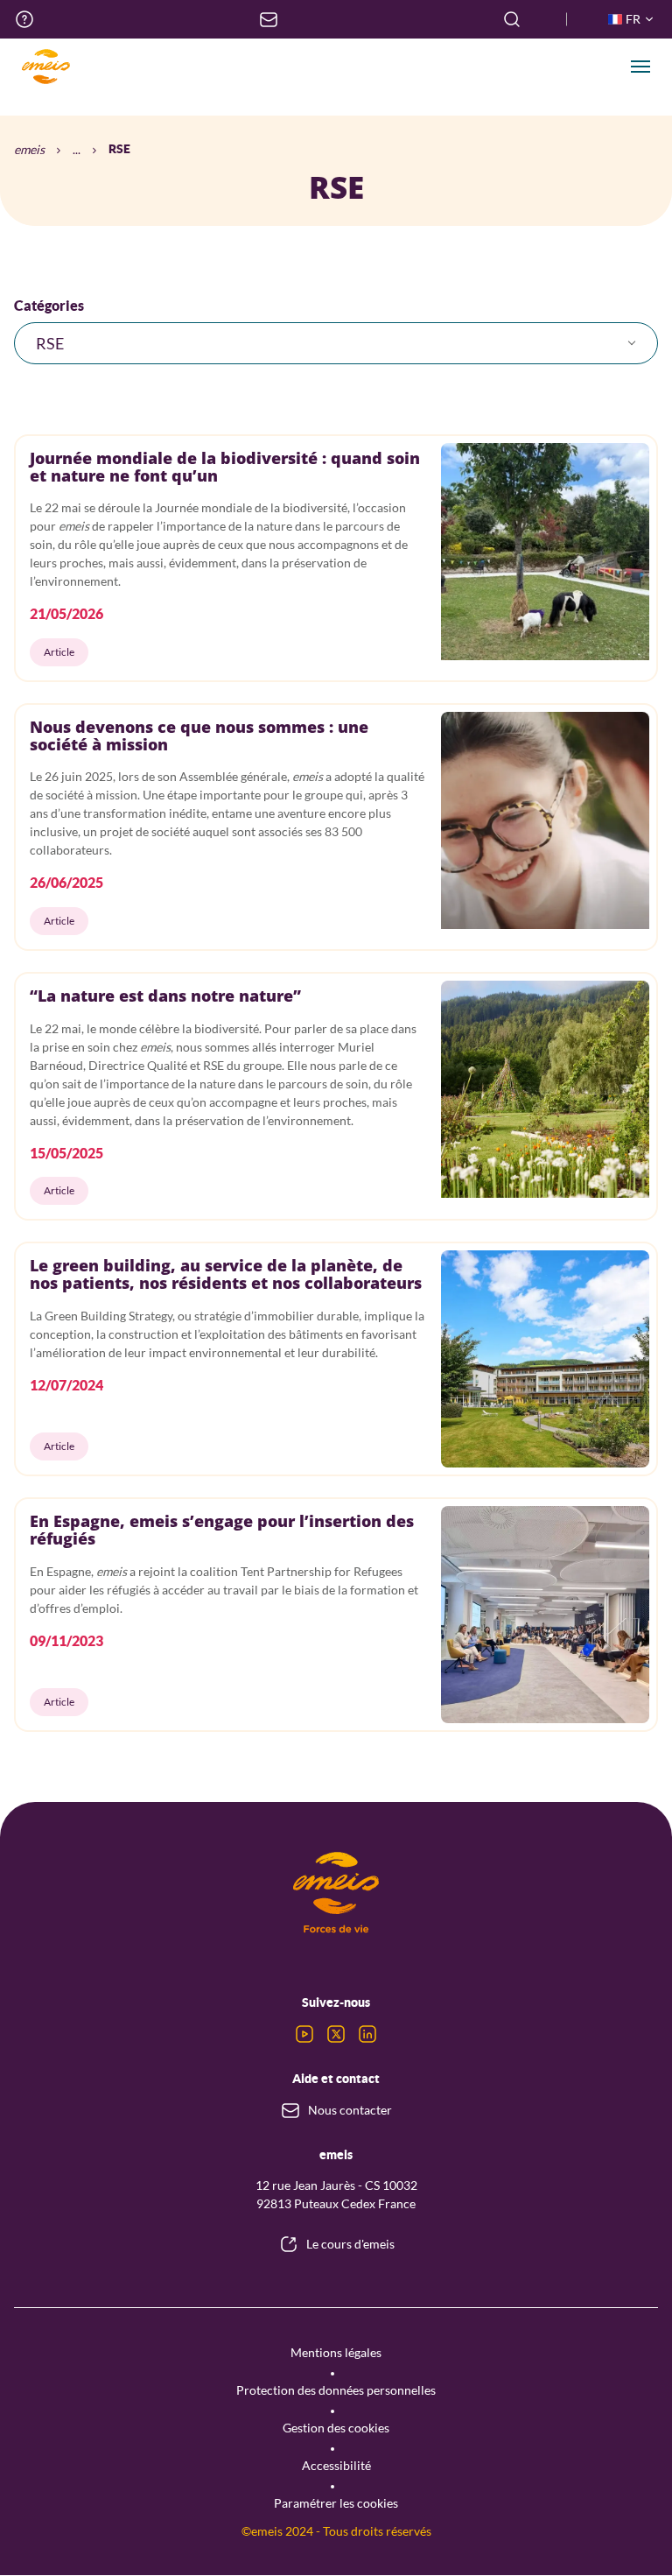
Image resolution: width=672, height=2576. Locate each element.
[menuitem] (24, 19)
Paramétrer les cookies (336, 2503)
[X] (336, 2034)
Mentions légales (336, 2352)
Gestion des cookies (336, 2428)
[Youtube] (304, 2034)
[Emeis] (45, 67)
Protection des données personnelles (336, 2390)
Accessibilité (336, 2465)
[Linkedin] (367, 2034)
